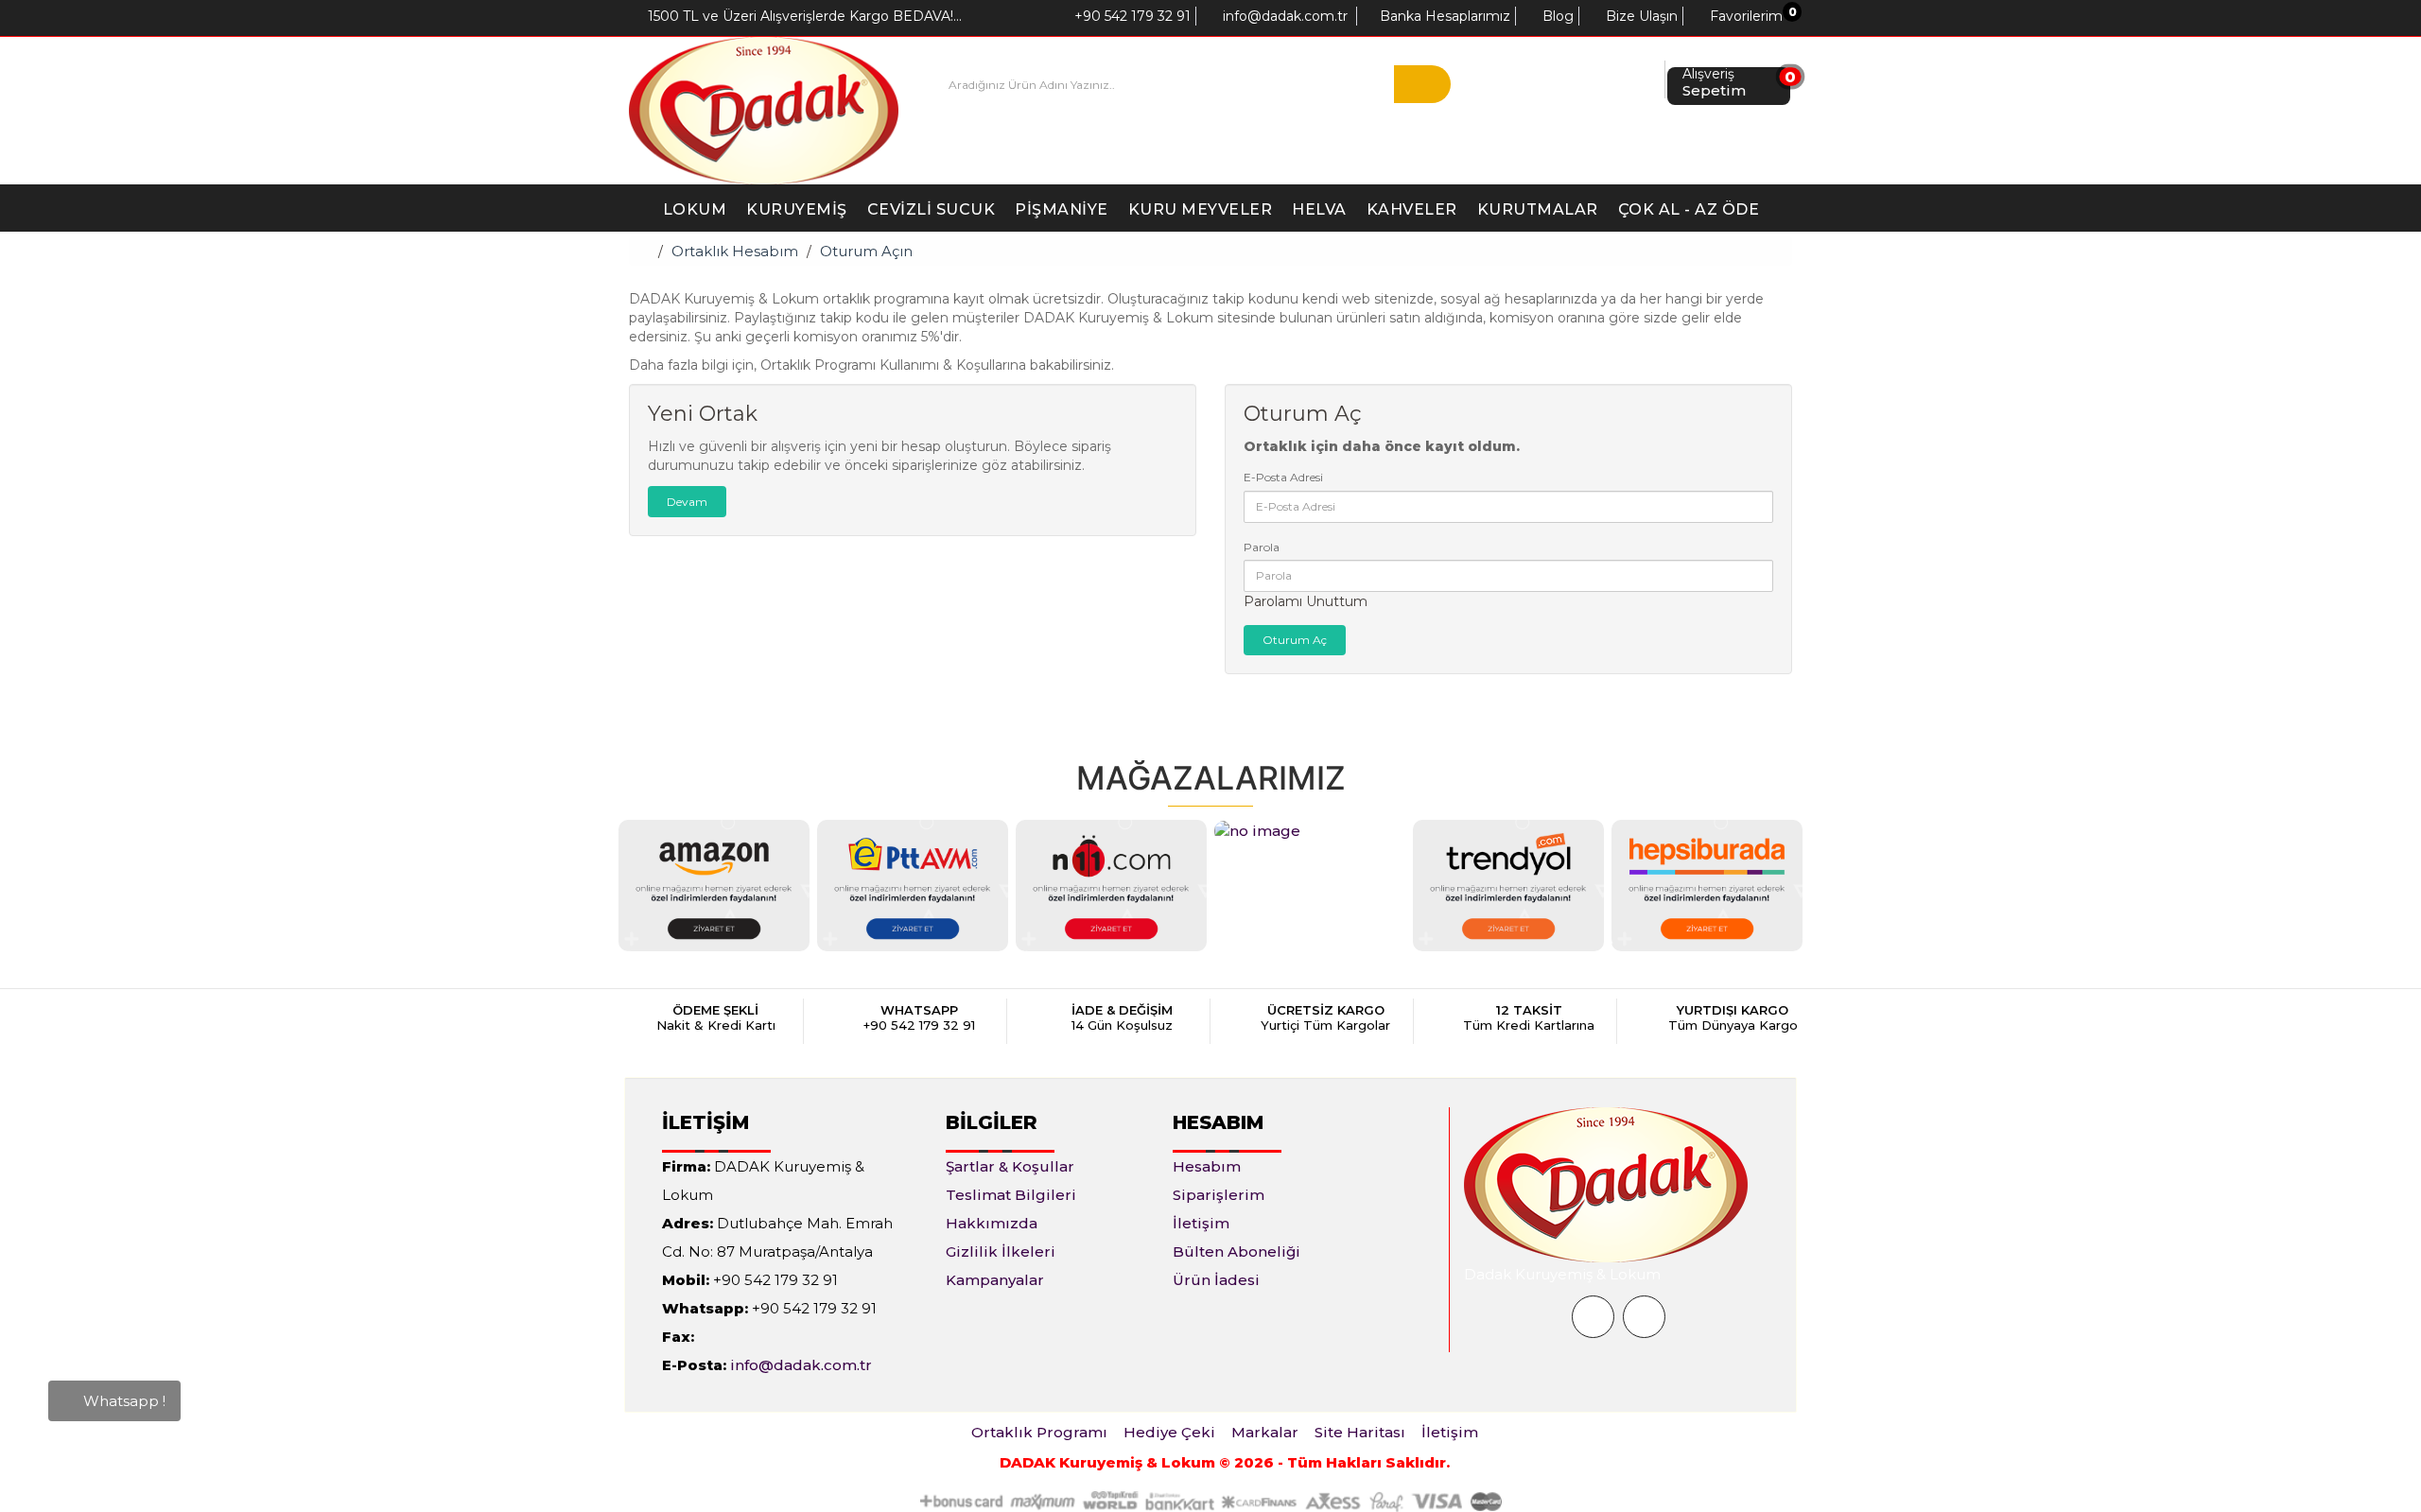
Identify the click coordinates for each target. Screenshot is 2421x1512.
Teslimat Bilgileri (1011, 1195)
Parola (1262, 547)
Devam (687, 502)
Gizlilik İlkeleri (1001, 1251)
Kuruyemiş (797, 209)
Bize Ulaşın (1640, 16)
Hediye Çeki (1169, 1432)
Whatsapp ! (122, 1402)
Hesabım (1207, 1166)
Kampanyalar (995, 1280)
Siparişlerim (1219, 1195)
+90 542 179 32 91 (1131, 16)
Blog (1556, 16)
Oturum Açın (866, 251)
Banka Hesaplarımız (1443, 16)
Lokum (695, 209)
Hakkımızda (992, 1223)
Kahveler (1412, 209)
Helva (1319, 209)
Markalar (1265, 1432)
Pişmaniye (1062, 209)
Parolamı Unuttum (1306, 601)
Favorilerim (1744, 16)
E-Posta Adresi (1283, 477)
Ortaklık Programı (1039, 1432)
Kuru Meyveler (1201, 209)
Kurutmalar (1538, 209)
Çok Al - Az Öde (1689, 209)
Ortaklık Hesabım (735, 251)
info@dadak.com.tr (1283, 16)
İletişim (1201, 1223)
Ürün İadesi (1216, 1280)
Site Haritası (1360, 1432)
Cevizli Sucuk (932, 209)
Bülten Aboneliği (1237, 1251)
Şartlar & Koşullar (1010, 1166)
